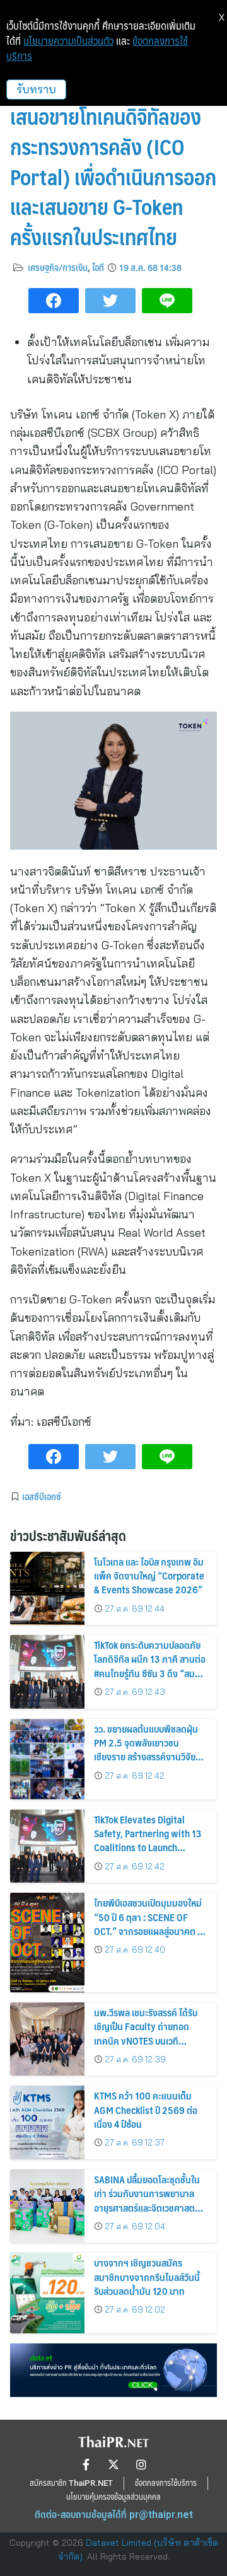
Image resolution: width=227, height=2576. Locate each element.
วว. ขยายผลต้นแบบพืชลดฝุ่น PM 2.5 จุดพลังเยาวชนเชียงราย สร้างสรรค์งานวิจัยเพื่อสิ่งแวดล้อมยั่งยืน (146, 1750)
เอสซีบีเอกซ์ (42, 1496)
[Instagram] (141, 2464)
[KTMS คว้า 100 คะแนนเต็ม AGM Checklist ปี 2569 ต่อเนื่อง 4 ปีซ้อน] (47, 2123)
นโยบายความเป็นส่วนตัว (68, 41)
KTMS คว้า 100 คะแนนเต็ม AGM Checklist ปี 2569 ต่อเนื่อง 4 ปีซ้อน (146, 2110)
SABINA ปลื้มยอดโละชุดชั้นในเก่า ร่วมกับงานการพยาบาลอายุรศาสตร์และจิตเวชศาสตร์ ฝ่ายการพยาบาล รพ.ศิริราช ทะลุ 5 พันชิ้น (147, 2208)
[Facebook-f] (86, 2464)
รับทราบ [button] (36, 89)
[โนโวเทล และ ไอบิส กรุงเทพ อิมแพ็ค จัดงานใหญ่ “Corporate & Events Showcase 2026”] (47, 1589)
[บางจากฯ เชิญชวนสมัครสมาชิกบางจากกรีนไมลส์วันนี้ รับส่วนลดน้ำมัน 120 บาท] (47, 2293)
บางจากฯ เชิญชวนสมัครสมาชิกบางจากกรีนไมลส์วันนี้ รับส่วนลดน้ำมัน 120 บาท (147, 2277)
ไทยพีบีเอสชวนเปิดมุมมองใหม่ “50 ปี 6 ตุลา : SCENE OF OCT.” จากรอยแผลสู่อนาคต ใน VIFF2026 (150, 1924)
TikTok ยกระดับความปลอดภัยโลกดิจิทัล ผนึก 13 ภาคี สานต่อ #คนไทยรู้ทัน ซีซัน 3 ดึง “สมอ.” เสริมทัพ (150, 1666)
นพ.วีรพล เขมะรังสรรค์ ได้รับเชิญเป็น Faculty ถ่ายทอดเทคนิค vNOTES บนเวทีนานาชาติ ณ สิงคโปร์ (146, 2033)
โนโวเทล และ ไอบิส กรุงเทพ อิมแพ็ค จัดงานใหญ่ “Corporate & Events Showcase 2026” (149, 1576)
